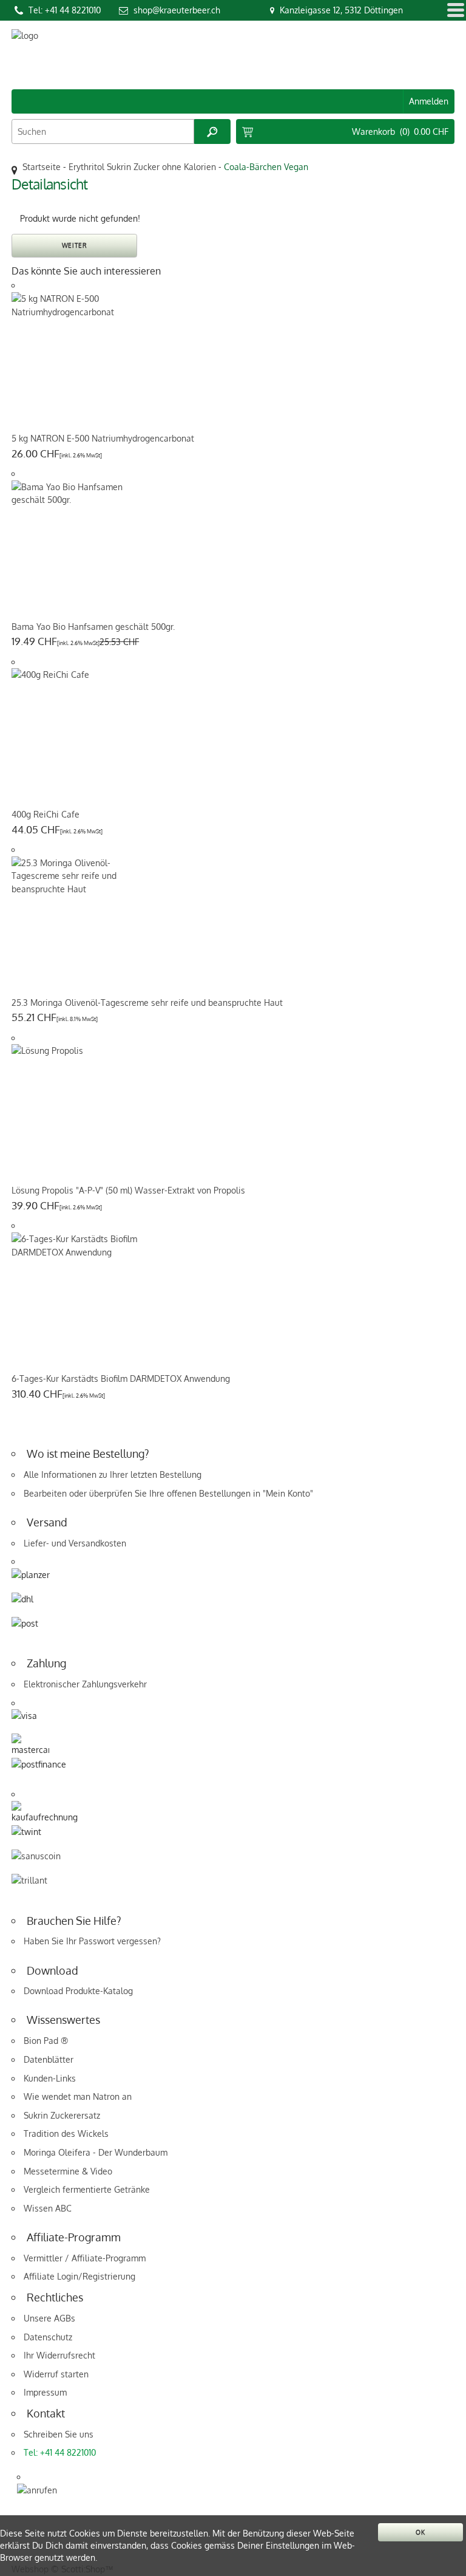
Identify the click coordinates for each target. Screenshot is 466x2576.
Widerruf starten (56, 2374)
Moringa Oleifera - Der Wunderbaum (96, 2152)
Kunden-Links (50, 2078)
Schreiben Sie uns (59, 2434)
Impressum (45, 2392)
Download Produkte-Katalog (78, 1991)
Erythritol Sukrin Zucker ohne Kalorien (142, 167)
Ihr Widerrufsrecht (59, 2355)
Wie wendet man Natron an (78, 2096)
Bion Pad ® (46, 2041)
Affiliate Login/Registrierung (79, 2276)
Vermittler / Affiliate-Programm (85, 2258)
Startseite (42, 167)
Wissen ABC (48, 2208)
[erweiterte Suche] (212, 132)
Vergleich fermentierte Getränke (87, 2189)
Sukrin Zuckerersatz (62, 2115)
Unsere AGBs (49, 2318)
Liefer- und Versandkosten (75, 1543)
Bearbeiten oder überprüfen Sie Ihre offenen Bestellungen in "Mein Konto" (168, 1493)
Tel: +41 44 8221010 (65, 10)
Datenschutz (48, 2337)
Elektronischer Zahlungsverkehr (85, 1684)
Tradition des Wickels (66, 2134)
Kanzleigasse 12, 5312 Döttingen (341, 10)
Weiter (75, 245)
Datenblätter (49, 2059)
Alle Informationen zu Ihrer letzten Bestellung (113, 1474)
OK (420, 2532)
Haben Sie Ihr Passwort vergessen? (92, 1941)
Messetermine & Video (68, 2171)
